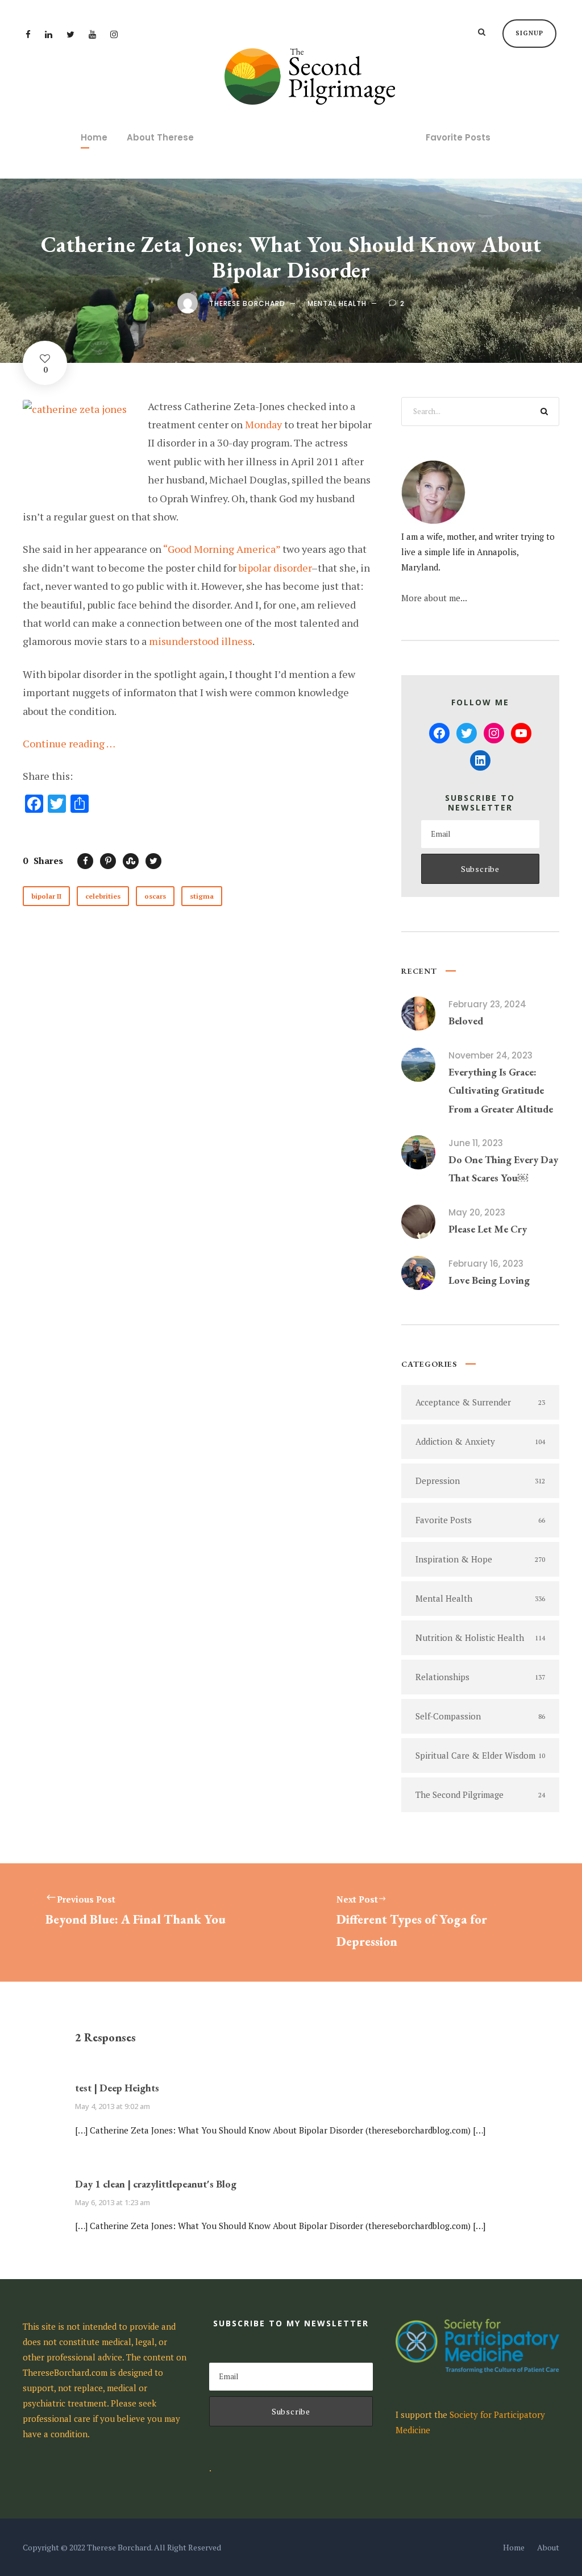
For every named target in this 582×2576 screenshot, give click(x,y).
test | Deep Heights (117, 2088)
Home (94, 137)
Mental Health (337, 303)
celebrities (103, 896)
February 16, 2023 (486, 1264)
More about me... (434, 598)
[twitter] (70, 34)
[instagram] (114, 34)
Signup (529, 33)
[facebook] (28, 34)
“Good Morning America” (222, 549)
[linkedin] (49, 34)
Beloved (466, 1021)
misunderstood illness (201, 641)
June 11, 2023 (476, 1143)
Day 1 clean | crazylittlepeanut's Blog (156, 2184)
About (548, 2547)
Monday (263, 424)
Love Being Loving (489, 1280)
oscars (155, 896)
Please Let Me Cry (488, 1229)
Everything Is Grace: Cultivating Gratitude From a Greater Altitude (501, 1090)
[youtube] (92, 34)
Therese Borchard (247, 303)
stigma (202, 896)
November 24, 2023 (490, 1055)
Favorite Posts (458, 137)
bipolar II (46, 896)
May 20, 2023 (477, 1212)
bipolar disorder (275, 568)
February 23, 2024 (487, 1004)
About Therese (160, 137)
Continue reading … (69, 743)
